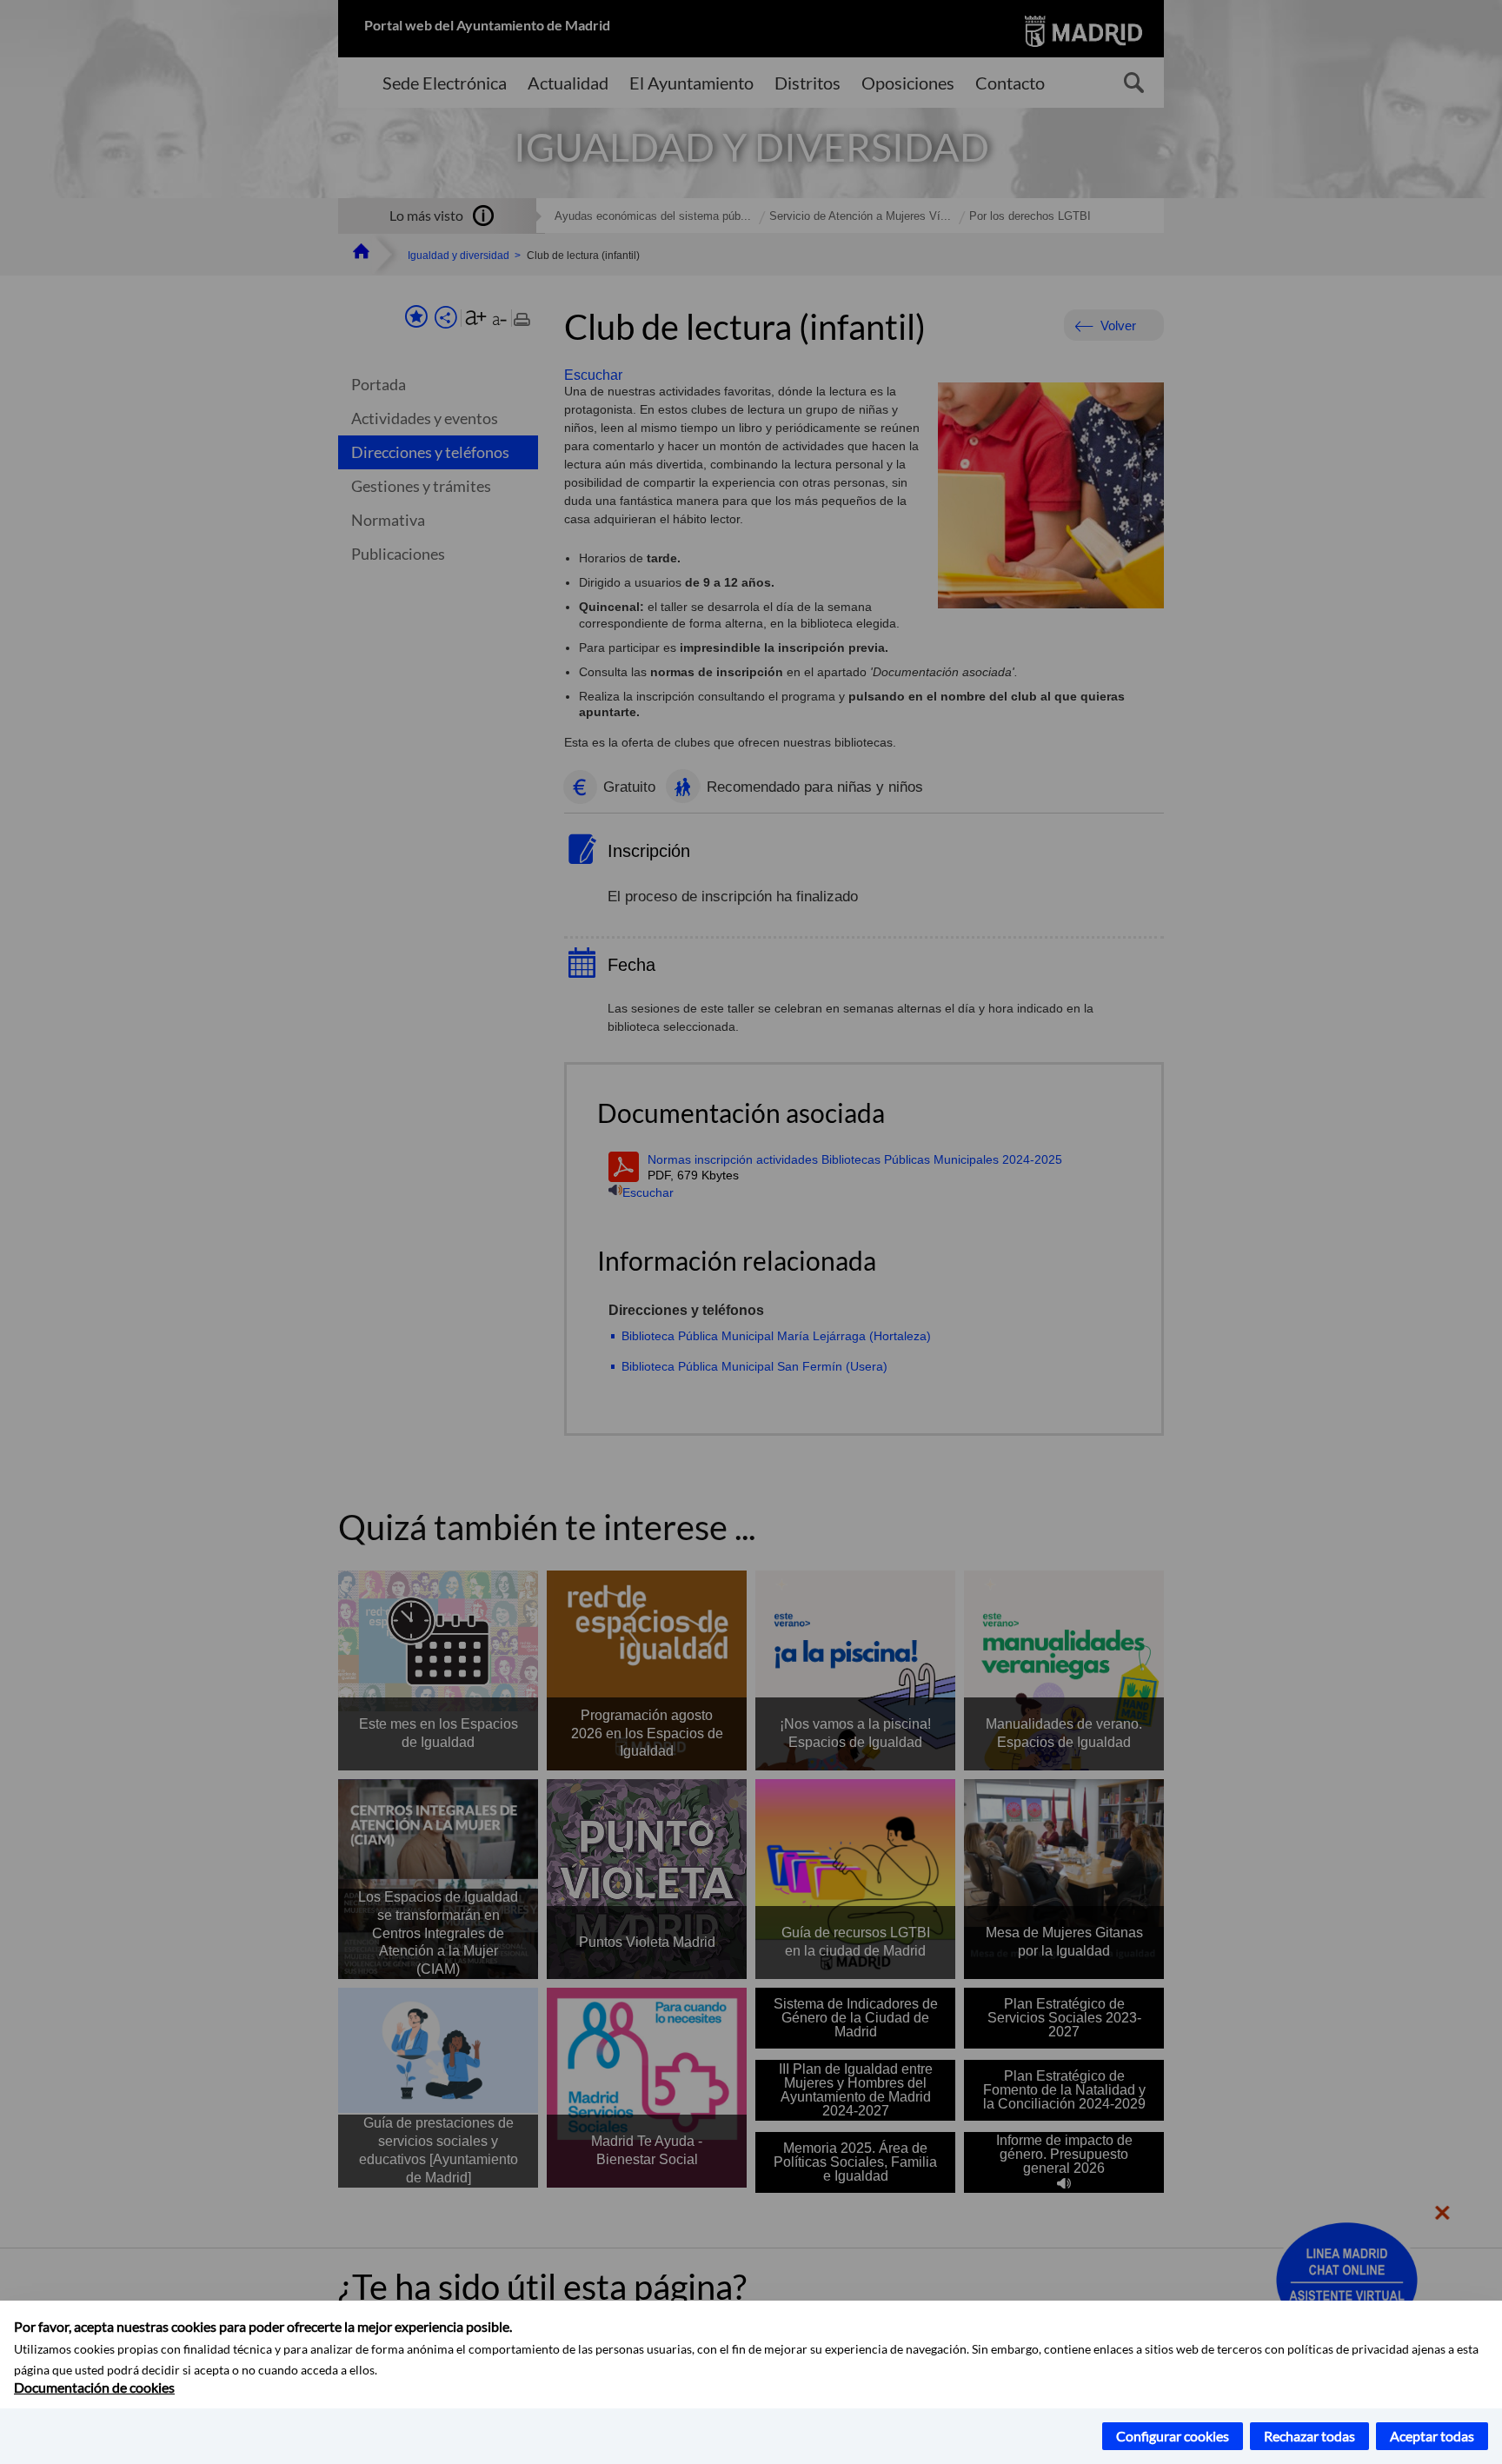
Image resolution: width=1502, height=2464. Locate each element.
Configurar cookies (1173, 2436)
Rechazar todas (1309, 2436)
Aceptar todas (1432, 2436)
